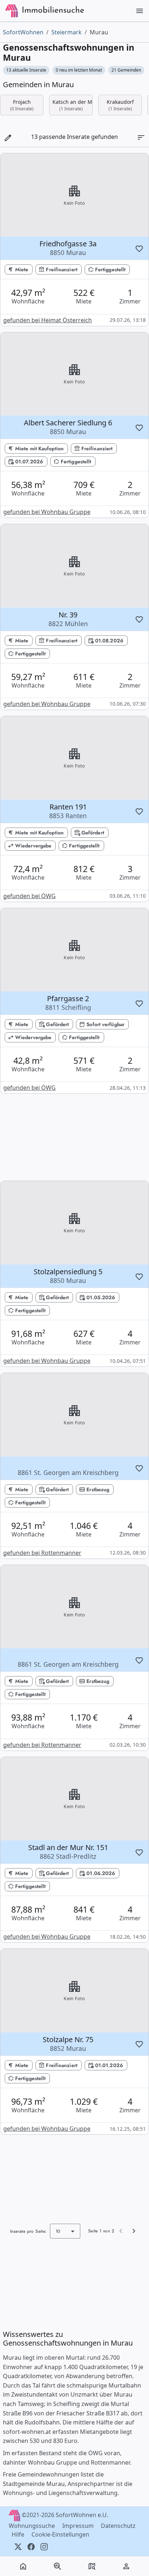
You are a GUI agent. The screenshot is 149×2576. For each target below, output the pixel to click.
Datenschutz (119, 2526)
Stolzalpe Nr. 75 (68, 2044)
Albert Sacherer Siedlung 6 (68, 427)
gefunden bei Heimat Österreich (48, 320)
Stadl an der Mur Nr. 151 (68, 1852)
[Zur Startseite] (12, 11)
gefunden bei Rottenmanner (42, 1553)
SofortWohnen (23, 32)
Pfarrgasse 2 (68, 1003)
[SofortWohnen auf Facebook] (31, 2546)
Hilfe (19, 2534)
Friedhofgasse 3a (68, 248)
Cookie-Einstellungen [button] (60, 2534)
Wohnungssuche (33, 2526)
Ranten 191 (68, 811)
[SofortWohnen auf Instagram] (44, 2546)
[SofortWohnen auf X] (18, 2546)
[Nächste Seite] (134, 2231)
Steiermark (67, 32)
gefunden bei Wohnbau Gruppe (47, 512)
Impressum (79, 2526)
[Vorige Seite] (121, 2231)
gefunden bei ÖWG (29, 896)
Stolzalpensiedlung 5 (68, 1276)
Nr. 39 (68, 619)
